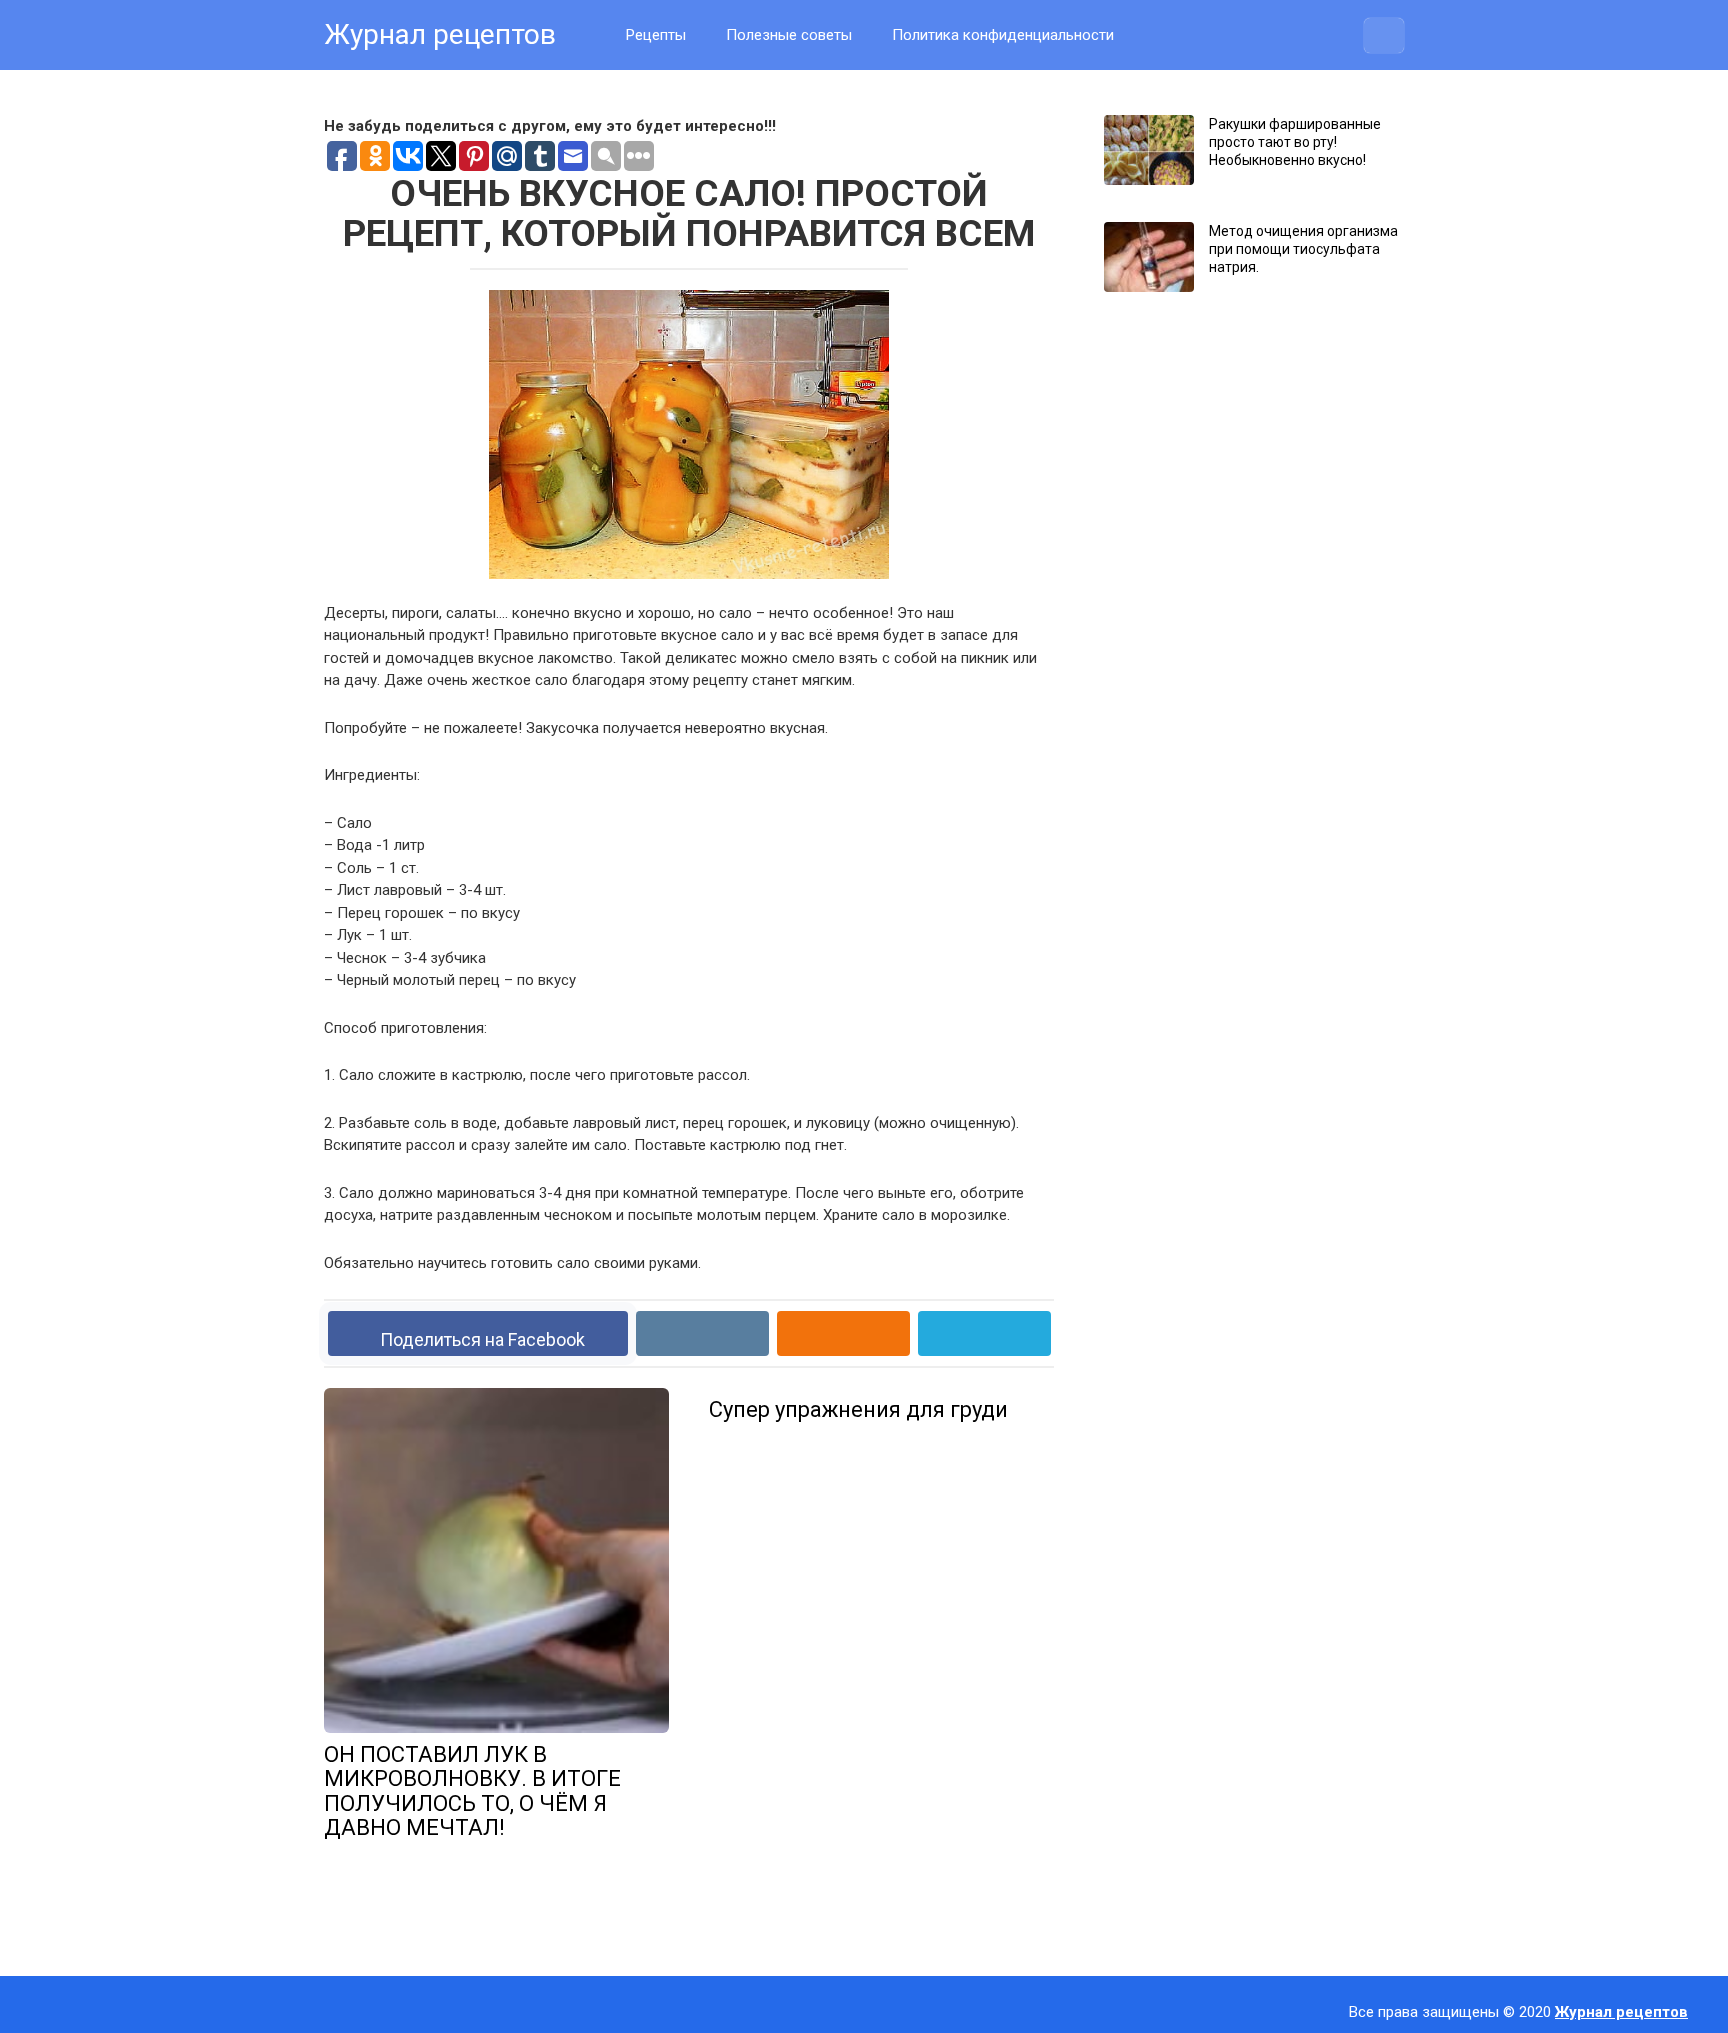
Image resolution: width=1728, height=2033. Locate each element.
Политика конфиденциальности (1003, 35)
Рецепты (656, 35)
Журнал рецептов (440, 34)
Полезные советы (789, 35)
